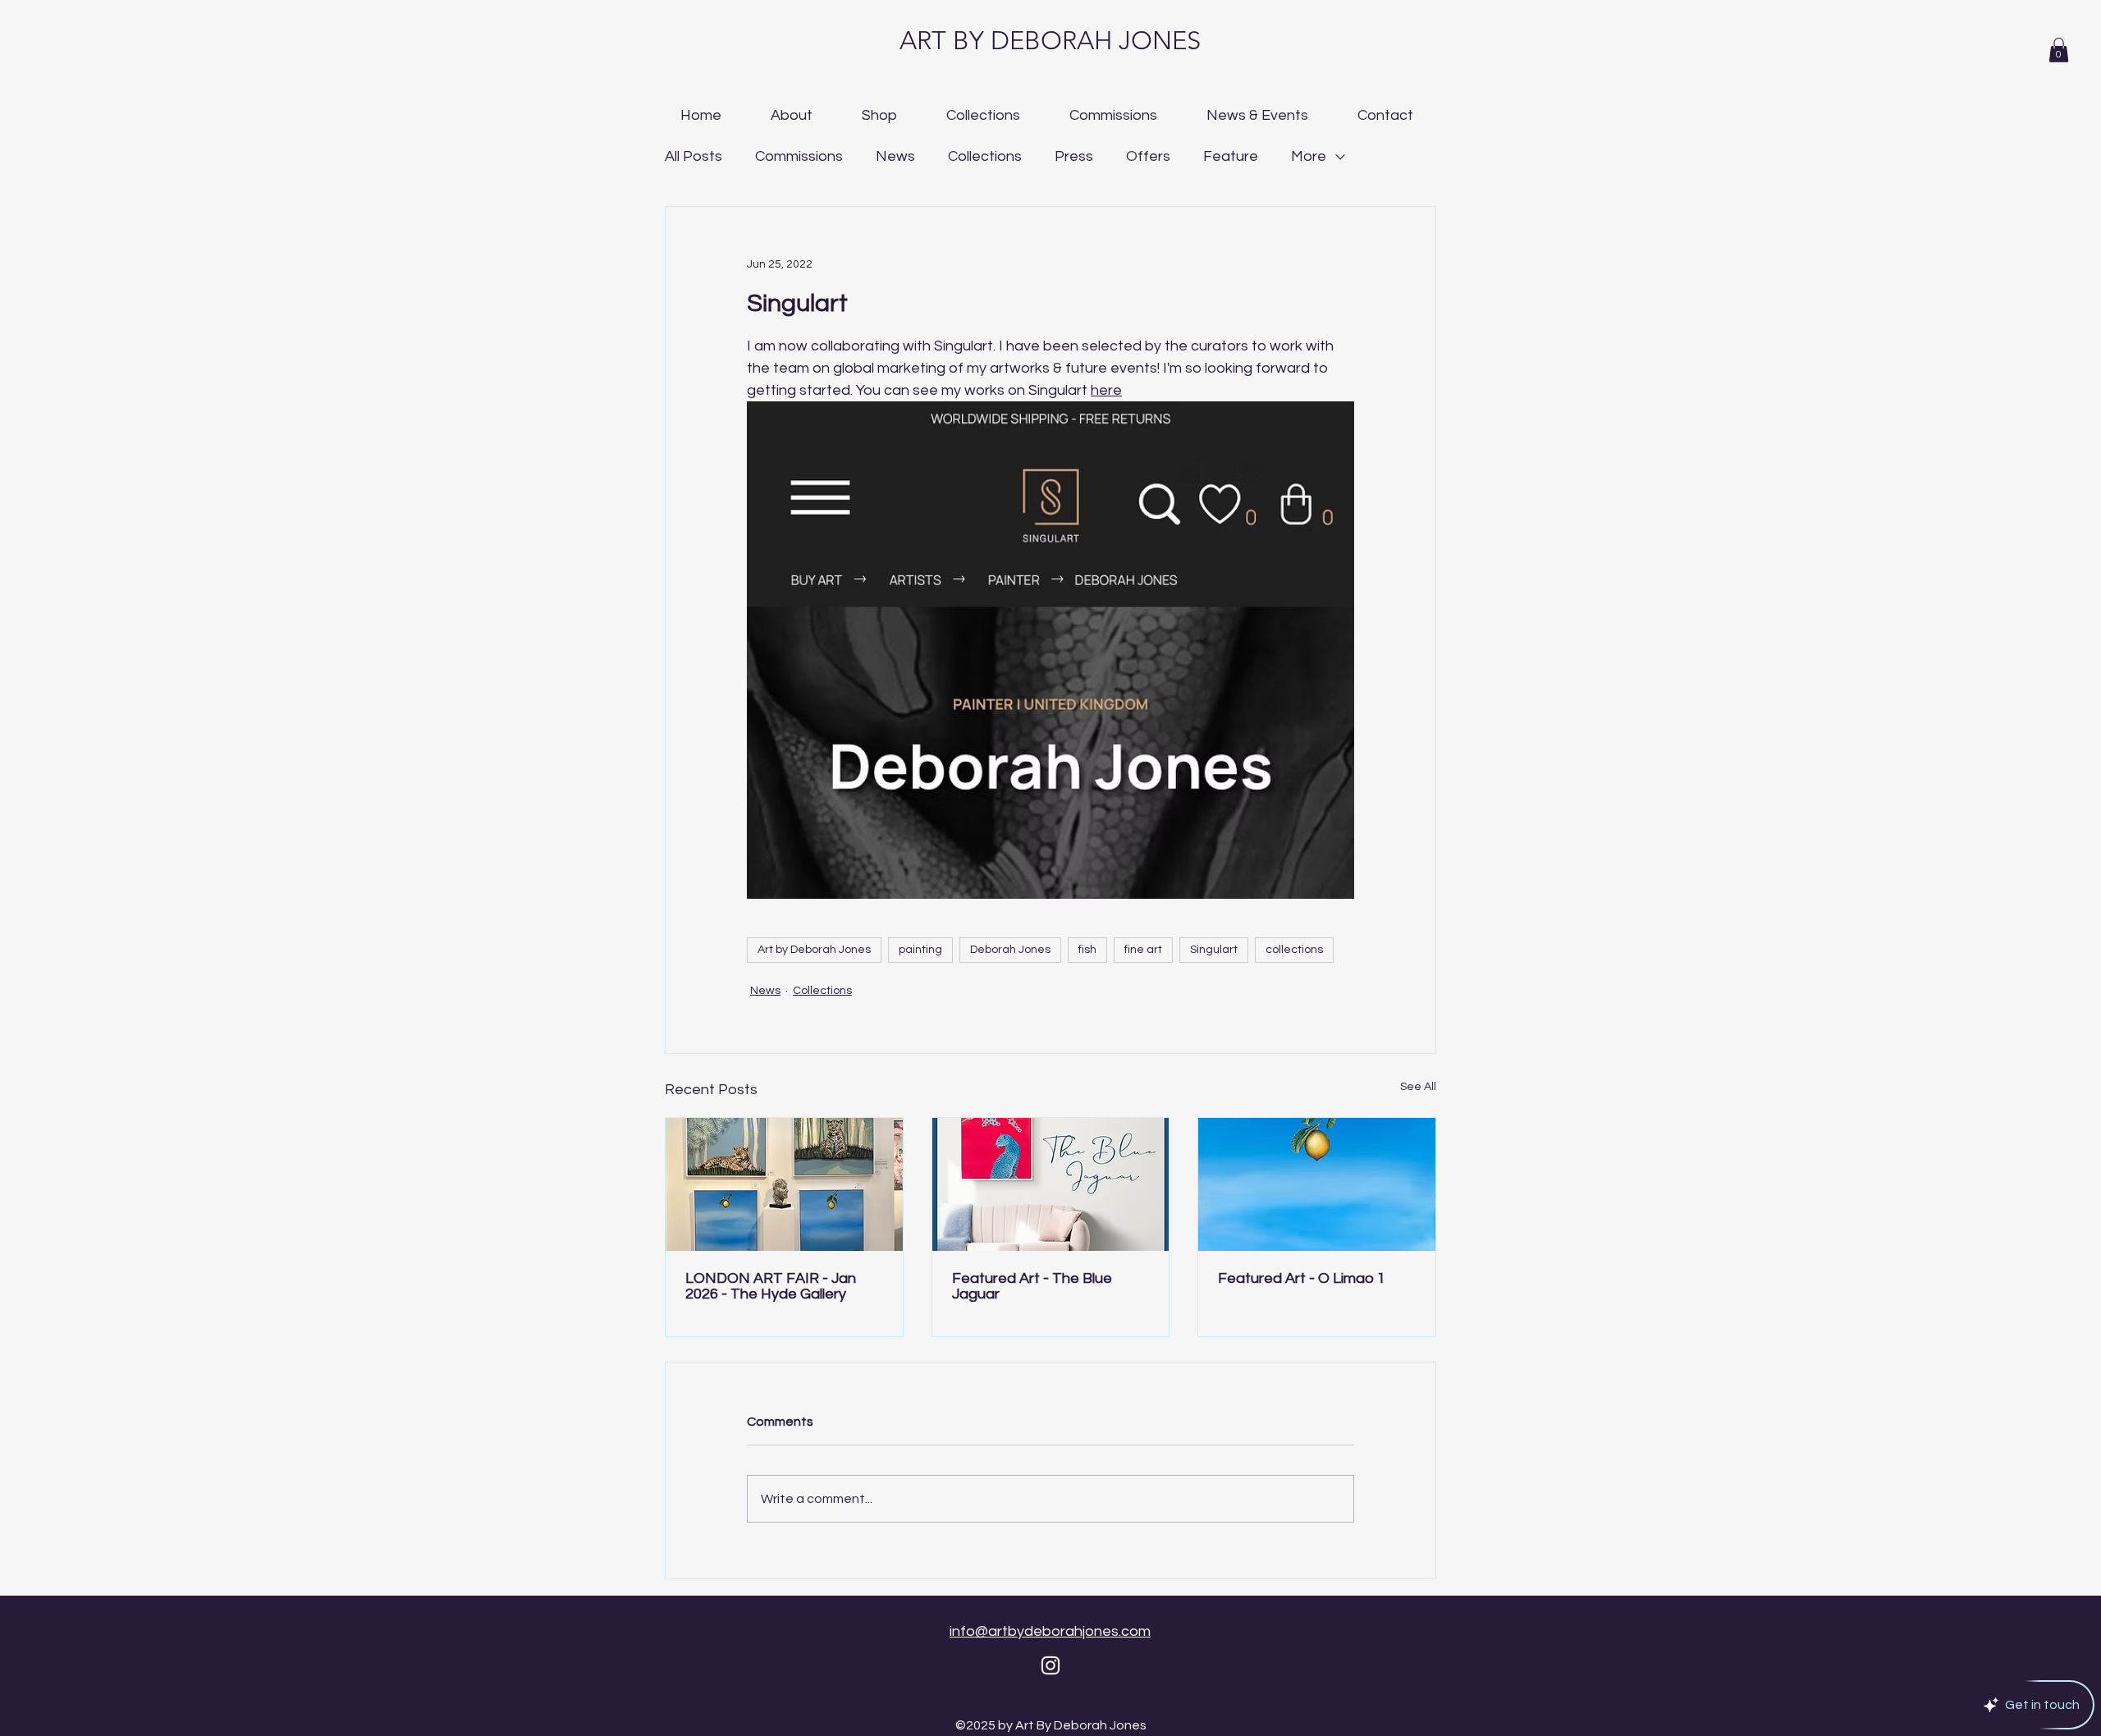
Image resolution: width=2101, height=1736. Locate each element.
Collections (985, 156)
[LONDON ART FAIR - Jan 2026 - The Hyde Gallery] (784, 1184)
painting (920, 950)
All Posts (693, 156)
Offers (1148, 156)
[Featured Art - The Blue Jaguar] (1051, 1184)
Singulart (1214, 950)
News (895, 156)
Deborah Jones (1010, 950)
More (1309, 156)
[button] (2059, 50)
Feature (1231, 156)
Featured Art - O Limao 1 (1302, 1278)
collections (1294, 950)
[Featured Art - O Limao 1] (1317, 1184)
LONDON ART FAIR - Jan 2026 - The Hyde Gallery (771, 1286)
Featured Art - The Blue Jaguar (1032, 1286)
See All (1418, 1087)
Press (1074, 156)
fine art (1143, 950)
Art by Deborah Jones (814, 950)
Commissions (799, 156)
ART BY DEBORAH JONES (1050, 41)
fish (1087, 950)
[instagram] (1050, 1665)
